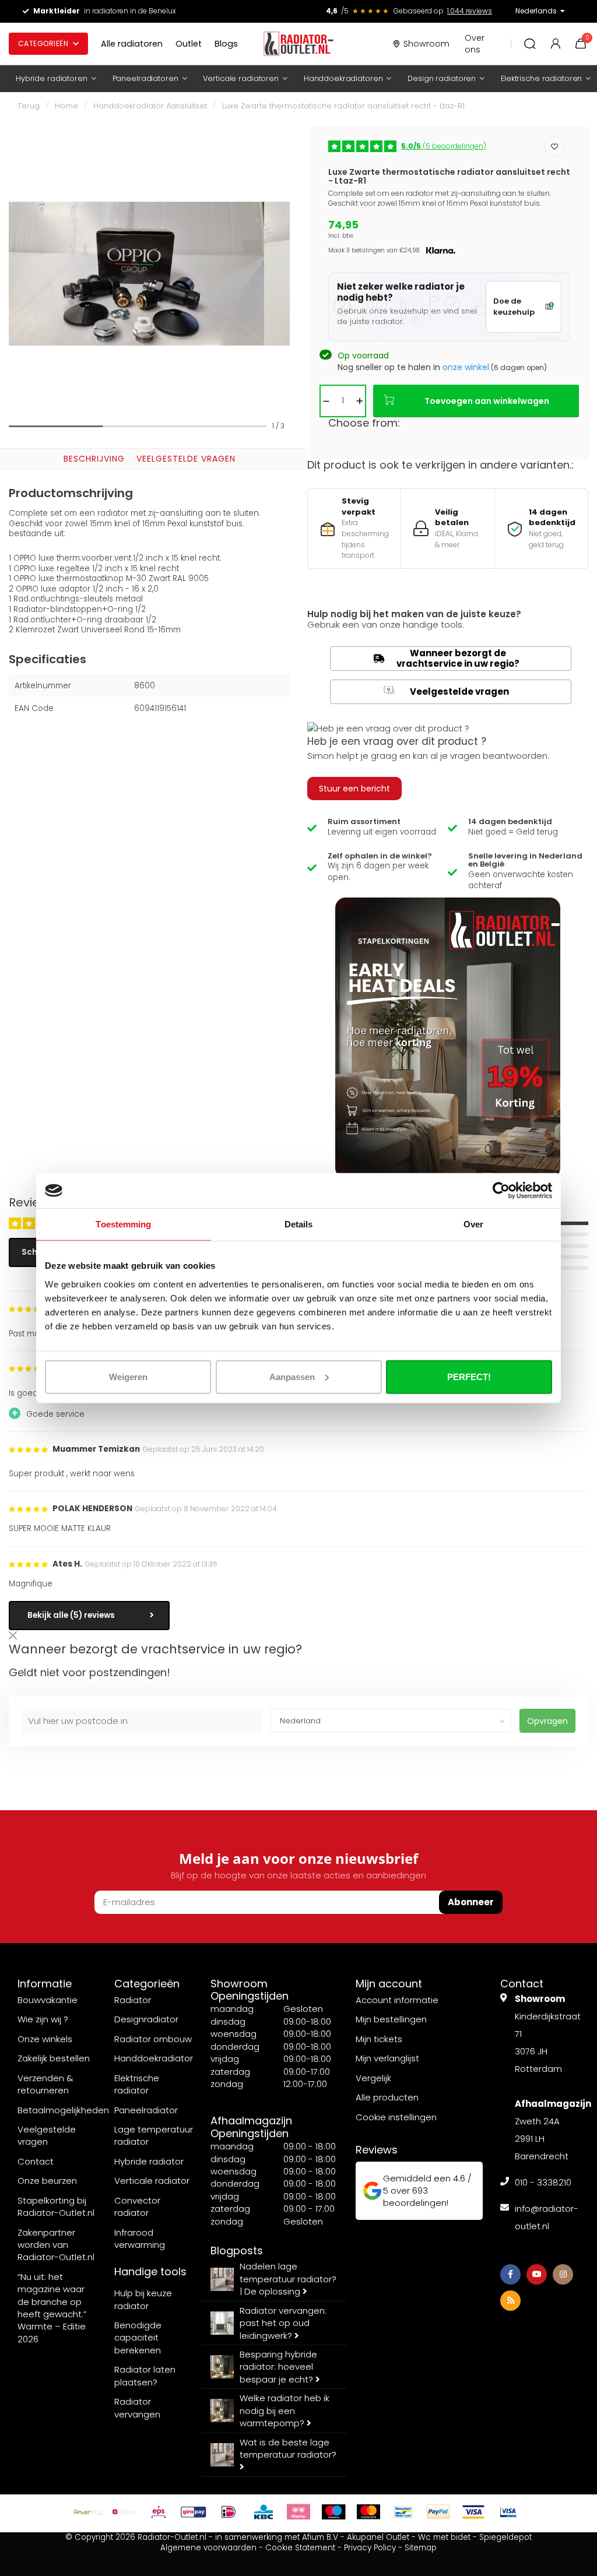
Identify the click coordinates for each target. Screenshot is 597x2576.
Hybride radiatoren (52, 78)
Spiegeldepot (505, 2537)
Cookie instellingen (396, 2117)
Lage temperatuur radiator (154, 2135)
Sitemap (421, 2548)
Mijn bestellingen (391, 2019)
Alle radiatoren (132, 44)
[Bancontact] (403, 2512)
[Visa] (473, 2512)
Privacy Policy (370, 2548)
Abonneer (471, 1902)
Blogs (226, 44)
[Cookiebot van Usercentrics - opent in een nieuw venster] (501, 1191)
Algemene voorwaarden (208, 2548)
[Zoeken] (530, 44)
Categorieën (43, 43)
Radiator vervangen (137, 2408)
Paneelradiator (146, 2110)
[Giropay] (194, 2512)
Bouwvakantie (48, 2000)
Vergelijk (373, 2078)
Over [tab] (473, 1224)
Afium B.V (320, 2537)
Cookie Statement (300, 2548)
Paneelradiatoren (145, 78)
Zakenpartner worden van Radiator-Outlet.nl (56, 2245)
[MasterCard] (368, 2512)
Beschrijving (94, 459)
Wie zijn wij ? (43, 2019)
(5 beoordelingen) (444, 146)
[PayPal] (438, 2512)
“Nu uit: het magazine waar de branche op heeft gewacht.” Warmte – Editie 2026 (52, 2308)
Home (66, 106)
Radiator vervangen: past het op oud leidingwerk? (283, 2323)
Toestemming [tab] (123, 1224)
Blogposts (237, 2251)
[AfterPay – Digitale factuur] (89, 2512)
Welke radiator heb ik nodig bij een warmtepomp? (285, 2410)
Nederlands (536, 11)
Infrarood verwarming (140, 2239)
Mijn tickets (379, 2039)
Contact (36, 2161)
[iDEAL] (229, 2512)
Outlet (189, 44)
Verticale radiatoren (240, 78)
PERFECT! (469, 1376)
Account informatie (397, 2000)
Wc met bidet (444, 2537)
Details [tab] (299, 1224)
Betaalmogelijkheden (63, 2110)
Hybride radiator (149, 2161)
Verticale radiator (152, 2181)
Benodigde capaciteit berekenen (138, 2338)
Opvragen (547, 1721)
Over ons (475, 44)
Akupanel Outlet (378, 2537)
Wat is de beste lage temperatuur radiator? (288, 2448)
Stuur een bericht (354, 789)
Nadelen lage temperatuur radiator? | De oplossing (288, 2279)
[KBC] (264, 2512)
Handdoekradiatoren (343, 78)
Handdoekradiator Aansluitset (150, 106)
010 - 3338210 (543, 2182)
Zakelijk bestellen (54, 2058)
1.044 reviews (470, 11)
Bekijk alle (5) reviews (71, 1615)
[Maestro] (333, 2512)
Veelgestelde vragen (186, 459)
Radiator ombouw (153, 2039)
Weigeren (128, 1376)
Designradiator (146, 2019)
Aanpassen (292, 1376)
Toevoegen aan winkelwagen (487, 401)
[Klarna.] (298, 2512)
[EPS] (159, 2512)
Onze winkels (45, 2039)
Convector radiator (137, 2207)
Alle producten (387, 2097)
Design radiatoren (442, 78)
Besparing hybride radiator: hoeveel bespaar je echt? (278, 2367)
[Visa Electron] (508, 2512)
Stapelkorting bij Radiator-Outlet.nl (56, 2207)
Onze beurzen (47, 2181)
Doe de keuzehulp (514, 307)
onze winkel (466, 367)
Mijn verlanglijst (387, 2058)
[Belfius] (124, 2512)
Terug (29, 106)
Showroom (426, 44)
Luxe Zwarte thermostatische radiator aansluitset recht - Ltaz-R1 (343, 106)
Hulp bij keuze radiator (143, 2299)
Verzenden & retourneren (45, 2084)
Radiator (133, 2000)
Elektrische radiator (137, 2084)
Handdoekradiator (154, 2058)
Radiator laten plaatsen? (145, 2376)
